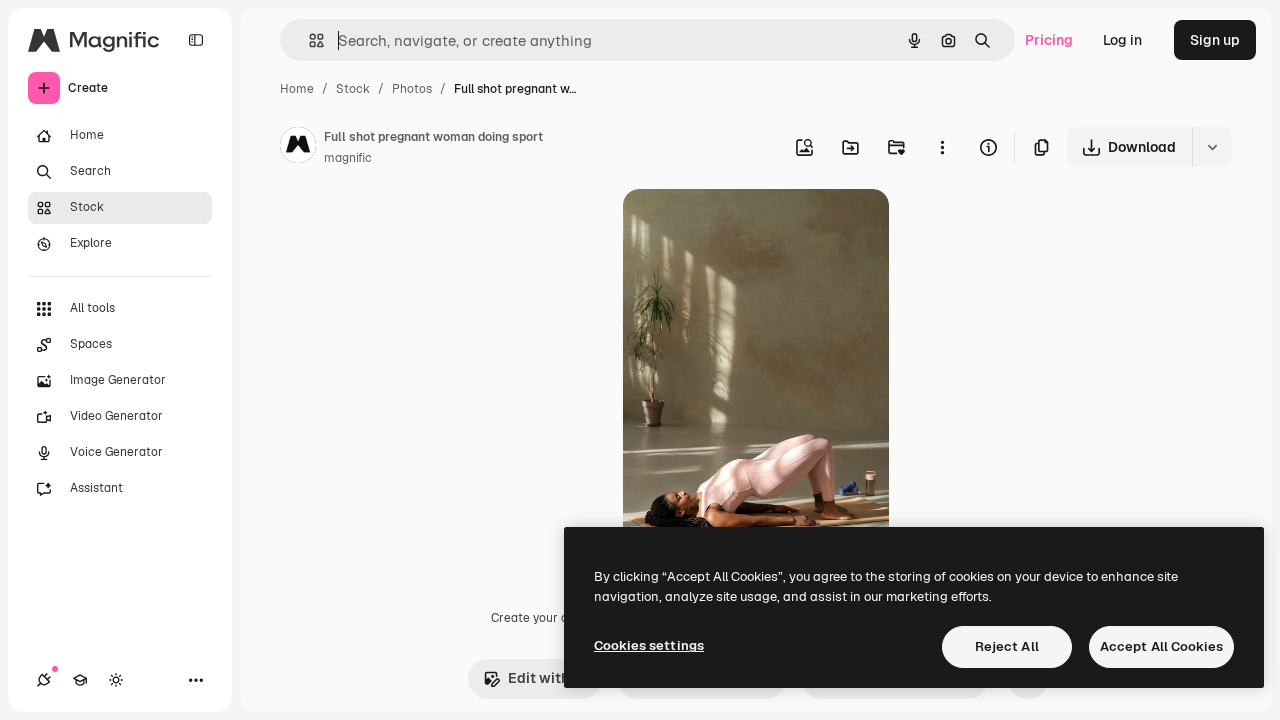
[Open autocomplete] (308, 40)
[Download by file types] (1212, 147)
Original (751, 227)
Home (297, 89)
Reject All (1007, 646)
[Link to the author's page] (298, 148)
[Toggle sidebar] (196, 40)
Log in (1122, 40)
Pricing (1049, 40)
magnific (348, 158)
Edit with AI (547, 678)
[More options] (942, 147)
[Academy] (80, 680)
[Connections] (44, 680)
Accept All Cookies (1161, 646)
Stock (353, 89)
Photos (412, 89)
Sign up (1215, 40)
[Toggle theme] (116, 680)
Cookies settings (649, 645)
